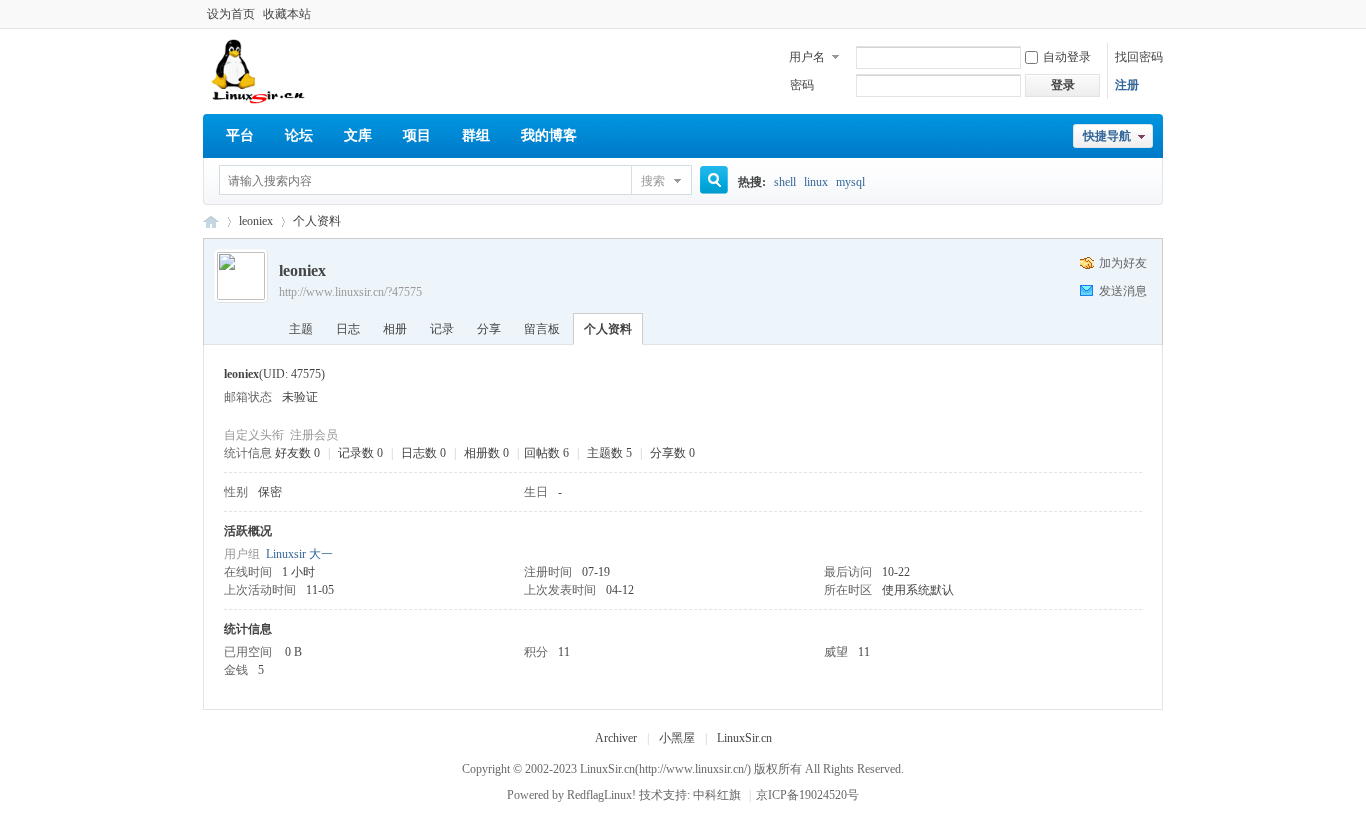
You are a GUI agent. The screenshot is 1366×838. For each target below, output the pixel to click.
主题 (301, 329)
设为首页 (231, 14)
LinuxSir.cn (744, 738)
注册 (1127, 85)
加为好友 (1123, 263)
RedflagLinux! (601, 795)
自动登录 (1067, 57)
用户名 (807, 57)
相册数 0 (486, 453)
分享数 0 (672, 453)
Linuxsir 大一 (299, 554)
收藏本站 (287, 14)
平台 (240, 135)
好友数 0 (297, 453)
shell (785, 182)
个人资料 (608, 329)
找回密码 (1139, 57)
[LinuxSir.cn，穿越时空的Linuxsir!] (259, 100)
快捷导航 (1107, 136)
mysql (850, 182)
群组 (476, 135)
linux (816, 182)
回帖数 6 (546, 453)
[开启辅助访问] (1158, 14)
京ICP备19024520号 (807, 795)
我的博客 (549, 135)
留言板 (542, 329)
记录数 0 (360, 453)
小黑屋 (677, 738)
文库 (358, 135)
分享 (489, 329)
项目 (417, 135)
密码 (802, 85)
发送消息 (1123, 291)
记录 (442, 329)
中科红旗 (717, 795)
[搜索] (707, 181)
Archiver (616, 738)
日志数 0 (423, 453)
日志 (348, 329)
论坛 (299, 135)
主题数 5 (609, 453)
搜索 (653, 181)
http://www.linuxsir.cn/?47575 (350, 292)
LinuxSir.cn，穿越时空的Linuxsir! (211, 221)
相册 (395, 329)
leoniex (256, 221)
